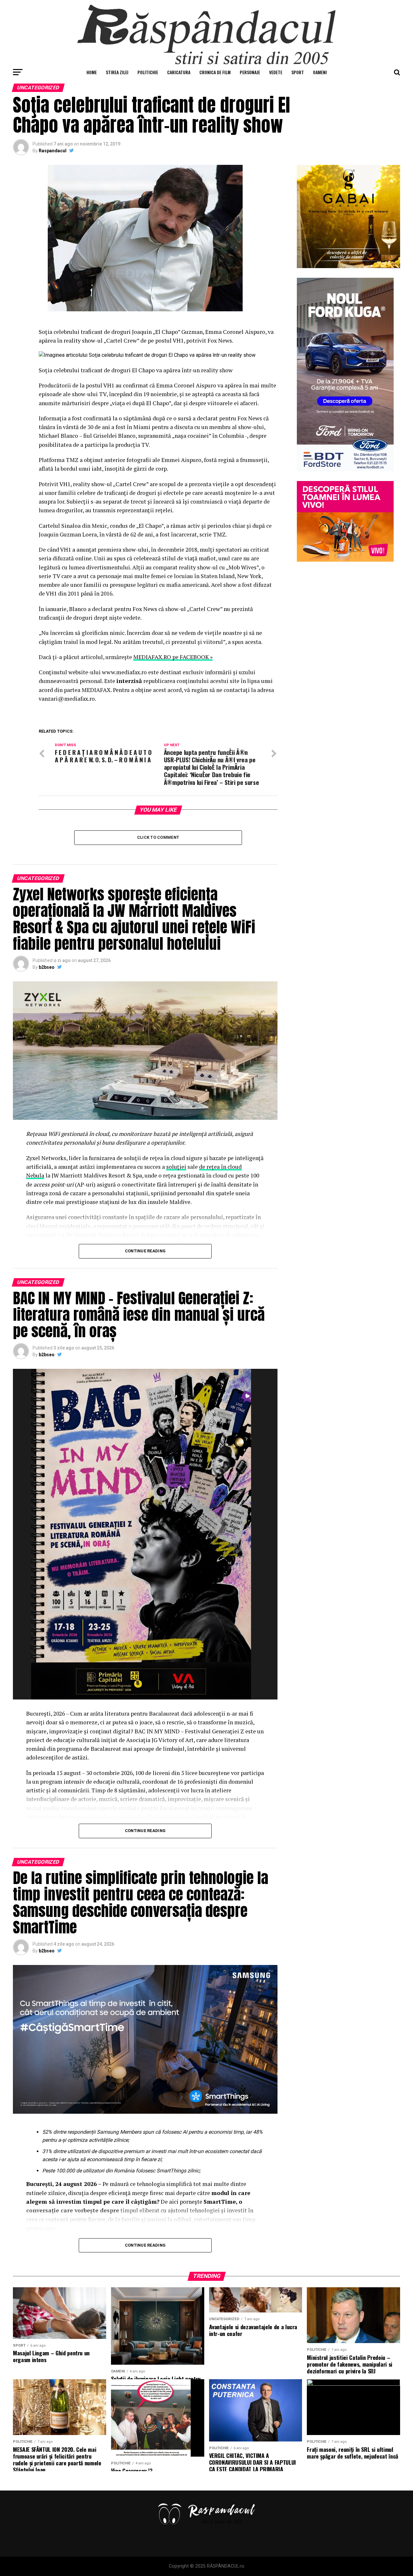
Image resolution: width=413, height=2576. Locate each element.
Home (92, 72)
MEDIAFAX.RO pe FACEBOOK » (173, 657)
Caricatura (179, 72)
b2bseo (47, 967)
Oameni (320, 72)
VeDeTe (276, 72)
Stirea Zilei (117, 72)
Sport (298, 72)
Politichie (148, 72)
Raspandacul (53, 151)
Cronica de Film (215, 72)
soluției (176, 1167)
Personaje (250, 72)
